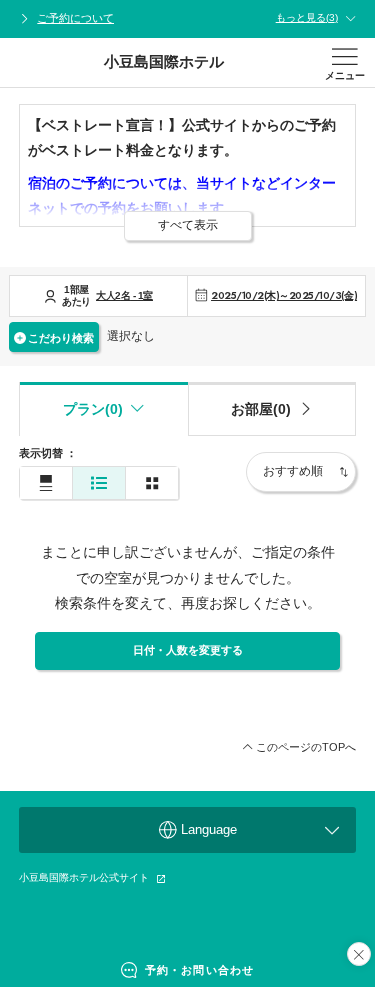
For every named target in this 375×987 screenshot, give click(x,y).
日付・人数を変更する (188, 650)
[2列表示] (152, 483)
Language (209, 829)
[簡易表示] (99, 483)
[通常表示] (46, 483)
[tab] (272, 409)
